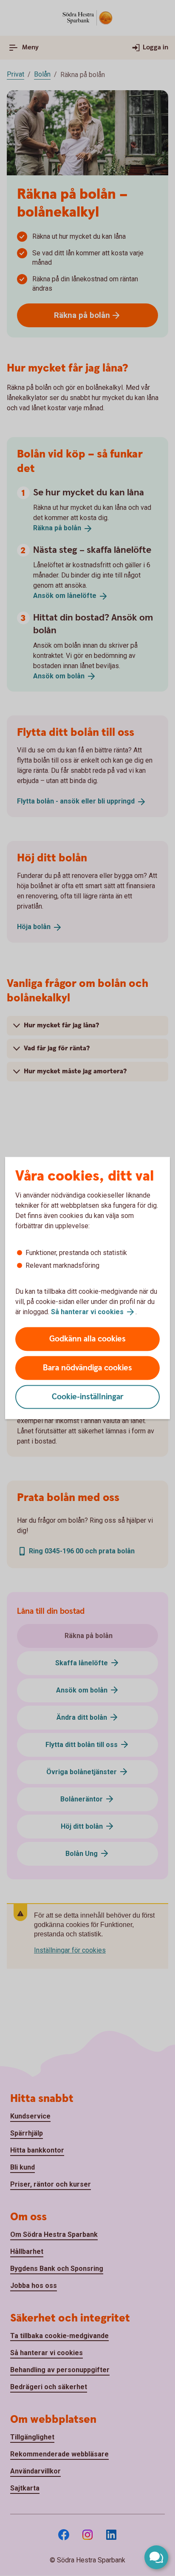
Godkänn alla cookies (87, 1339)
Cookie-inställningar (88, 1397)
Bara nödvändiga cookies (87, 1368)
